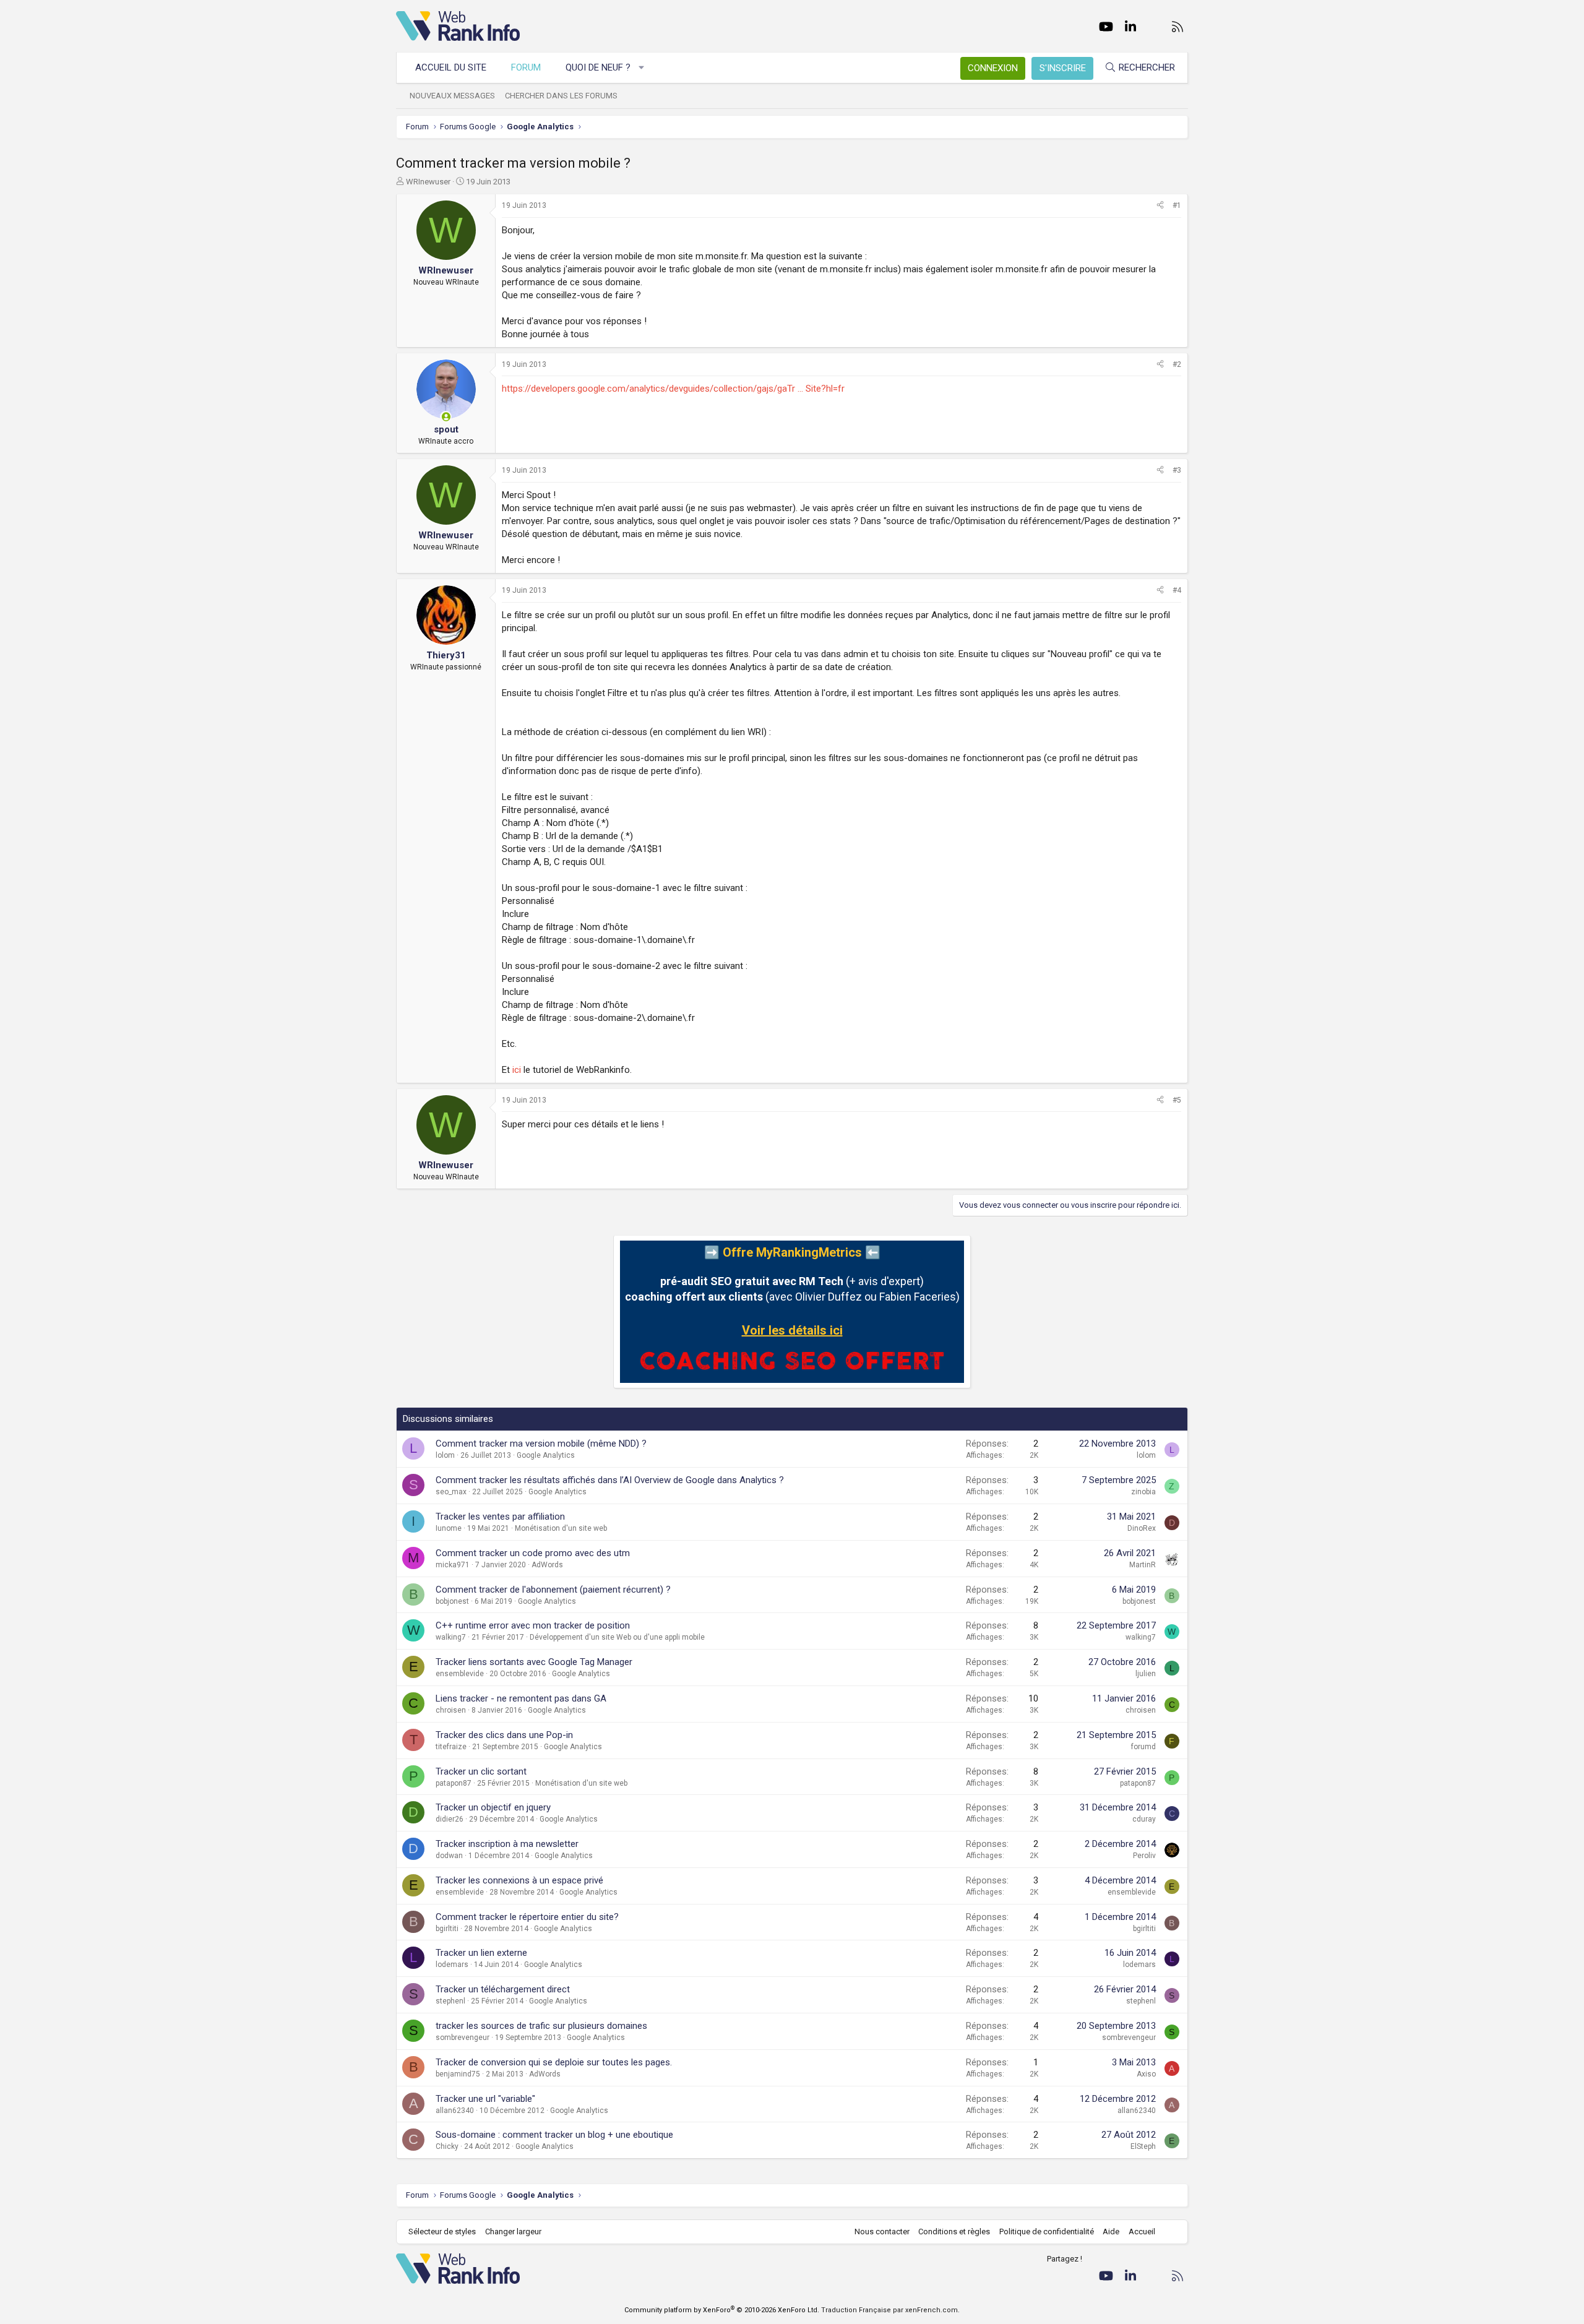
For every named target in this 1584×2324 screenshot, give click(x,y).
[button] (642, 68)
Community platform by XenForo (722, 2310)
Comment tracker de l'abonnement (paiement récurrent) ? (553, 1590)
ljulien (1146, 1674)
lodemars (452, 1965)
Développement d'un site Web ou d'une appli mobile (617, 1637)
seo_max (451, 1492)
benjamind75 (458, 2074)
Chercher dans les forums (561, 96)
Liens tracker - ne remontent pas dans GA (521, 1698)
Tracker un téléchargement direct (503, 1989)
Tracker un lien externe (481, 1953)
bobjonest (452, 1601)
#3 (1177, 470)
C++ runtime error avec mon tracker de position (533, 1625)
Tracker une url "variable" (485, 2099)
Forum (526, 67)
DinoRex (1142, 1528)
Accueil (1142, 2231)
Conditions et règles (954, 2231)
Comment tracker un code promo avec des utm (533, 1553)
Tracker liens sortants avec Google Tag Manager (534, 1662)
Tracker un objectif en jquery (493, 1807)
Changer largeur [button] (513, 2231)
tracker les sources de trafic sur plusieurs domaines (541, 2026)
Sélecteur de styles (442, 2231)
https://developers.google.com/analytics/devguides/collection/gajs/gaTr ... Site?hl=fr (673, 389)
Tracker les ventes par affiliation (500, 1517)
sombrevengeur (463, 2038)
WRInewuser (428, 182)
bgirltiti (447, 1929)
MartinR (1143, 1565)
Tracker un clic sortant (481, 1771)
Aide (1111, 2231)
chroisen (451, 1710)
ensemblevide (460, 1674)
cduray (1144, 1819)
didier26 (450, 1819)
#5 (1177, 1100)
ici (517, 1070)
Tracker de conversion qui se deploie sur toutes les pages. (554, 2062)
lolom (445, 1455)
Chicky (447, 2146)
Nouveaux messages (452, 96)
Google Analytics (546, 1455)
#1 (1177, 205)
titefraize (451, 1747)
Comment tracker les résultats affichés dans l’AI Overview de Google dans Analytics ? (610, 1480)
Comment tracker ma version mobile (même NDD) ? (541, 1444)
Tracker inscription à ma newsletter (507, 1844)
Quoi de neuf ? (598, 67)
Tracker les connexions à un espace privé (519, 1880)
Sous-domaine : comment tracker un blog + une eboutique (554, 2135)
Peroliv (1144, 1856)
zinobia (1143, 1492)
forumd (1143, 1747)
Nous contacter (882, 2231)
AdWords (547, 1565)
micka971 (453, 1565)
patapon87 (454, 1783)
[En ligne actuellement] (446, 417)
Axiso (1146, 2074)
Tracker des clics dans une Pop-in (504, 1735)
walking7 (451, 1637)
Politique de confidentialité (1047, 2231)
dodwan (449, 1856)
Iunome (449, 1528)
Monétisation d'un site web (561, 1528)
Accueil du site (451, 67)
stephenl (450, 2001)
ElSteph (1143, 2146)
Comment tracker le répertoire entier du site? (527, 1917)
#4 (1177, 590)
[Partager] (1160, 206)
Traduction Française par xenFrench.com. (890, 2310)
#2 (1177, 364)
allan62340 (455, 2111)
